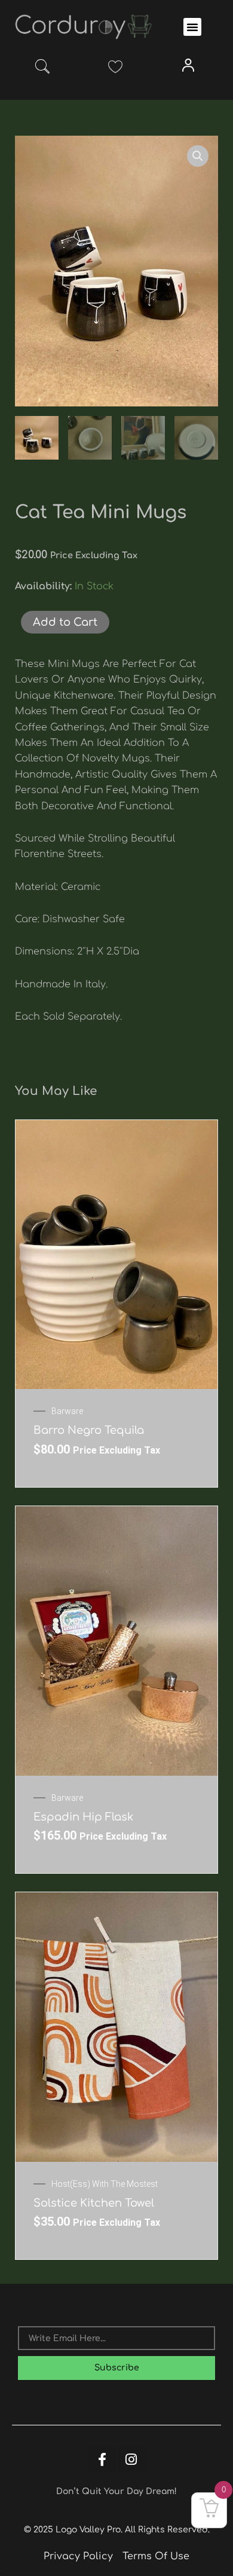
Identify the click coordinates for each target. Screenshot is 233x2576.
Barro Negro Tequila (89, 1430)
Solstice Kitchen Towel (94, 2203)
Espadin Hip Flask (83, 1817)
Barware (67, 1411)
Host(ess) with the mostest (105, 2184)
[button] (192, 27)
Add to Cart (65, 622)
